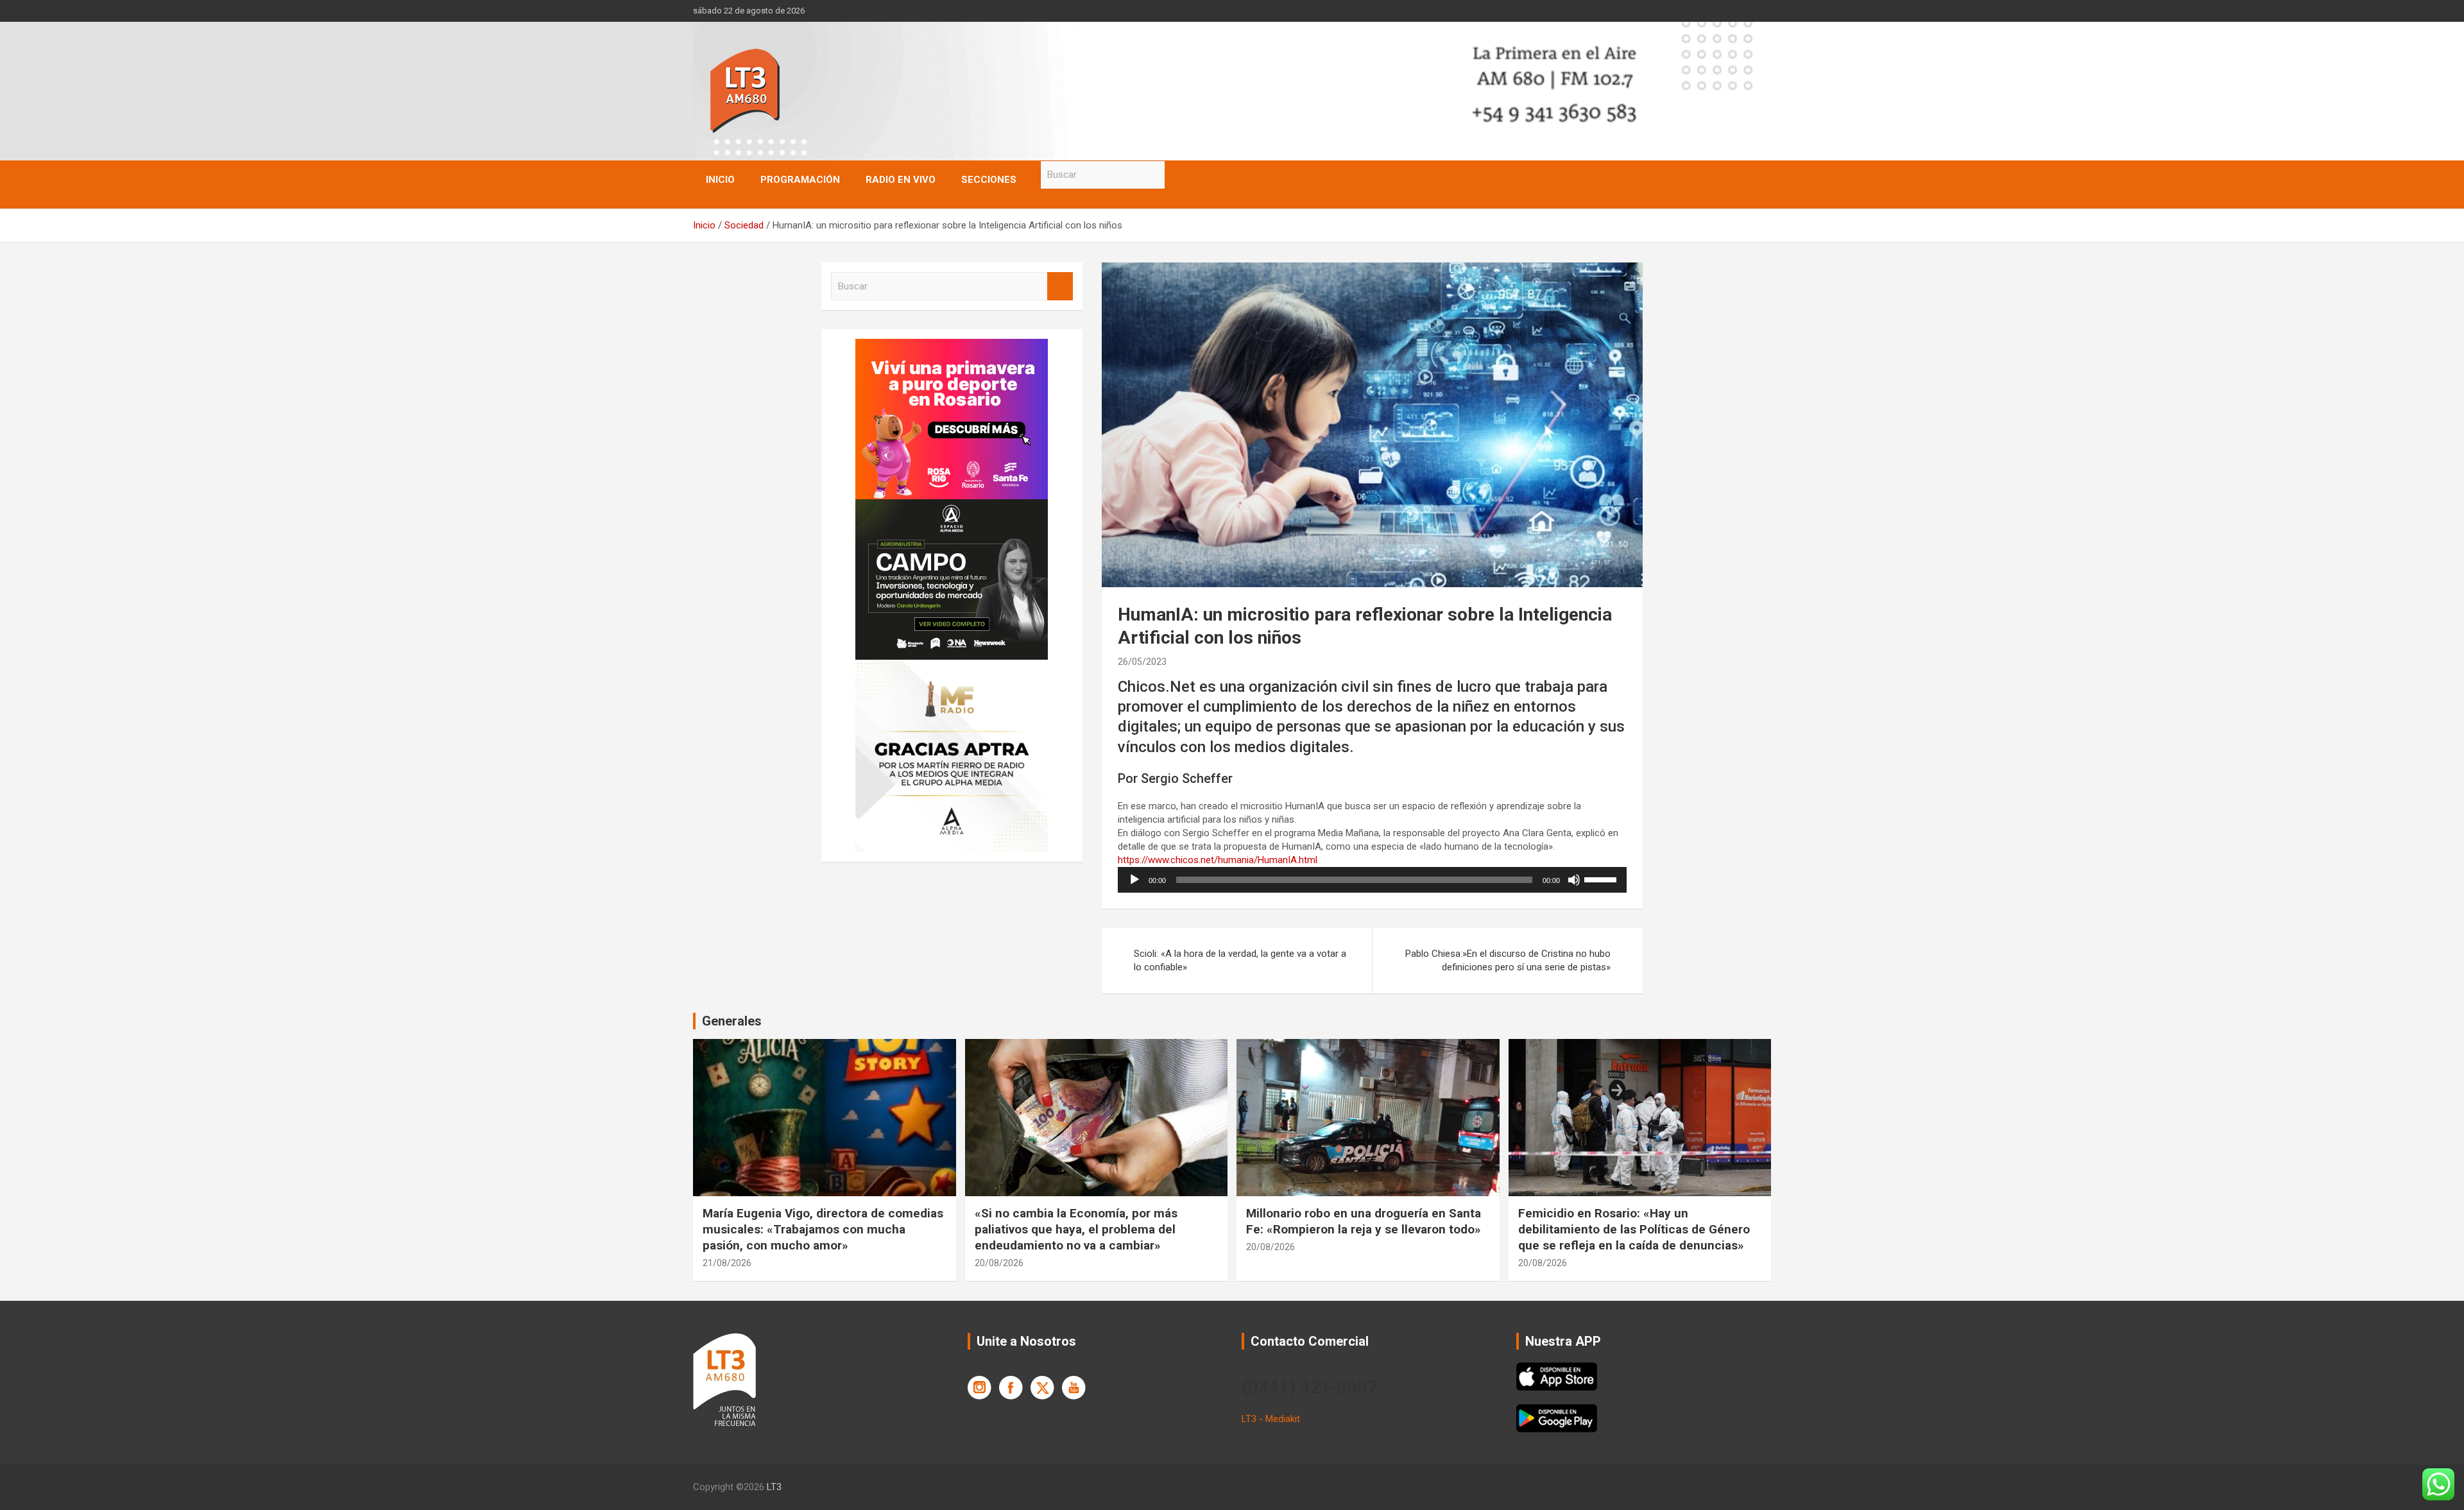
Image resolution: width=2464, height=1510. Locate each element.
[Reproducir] (1134, 880)
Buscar (1177, 175)
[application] (1372, 880)
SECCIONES (989, 180)
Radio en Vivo (901, 180)
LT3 (774, 1487)
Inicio (720, 180)
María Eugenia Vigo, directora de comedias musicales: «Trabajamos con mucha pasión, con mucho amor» (823, 1229)
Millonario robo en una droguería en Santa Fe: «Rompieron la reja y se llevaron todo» (1364, 1221)
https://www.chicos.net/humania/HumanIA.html (1218, 860)
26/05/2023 (1142, 662)
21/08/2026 (727, 1263)
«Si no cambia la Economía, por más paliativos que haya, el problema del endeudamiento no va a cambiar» (1076, 1229)
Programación (800, 180)
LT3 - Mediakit (1271, 1419)
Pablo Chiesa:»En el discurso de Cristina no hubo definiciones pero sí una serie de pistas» (1508, 960)
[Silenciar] (1574, 880)
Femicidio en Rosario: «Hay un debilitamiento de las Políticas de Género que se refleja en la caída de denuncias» (1634, 1229)
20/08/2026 (999, 1263)
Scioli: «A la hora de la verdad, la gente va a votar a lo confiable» (1240, 960)
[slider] (1602, 879)
